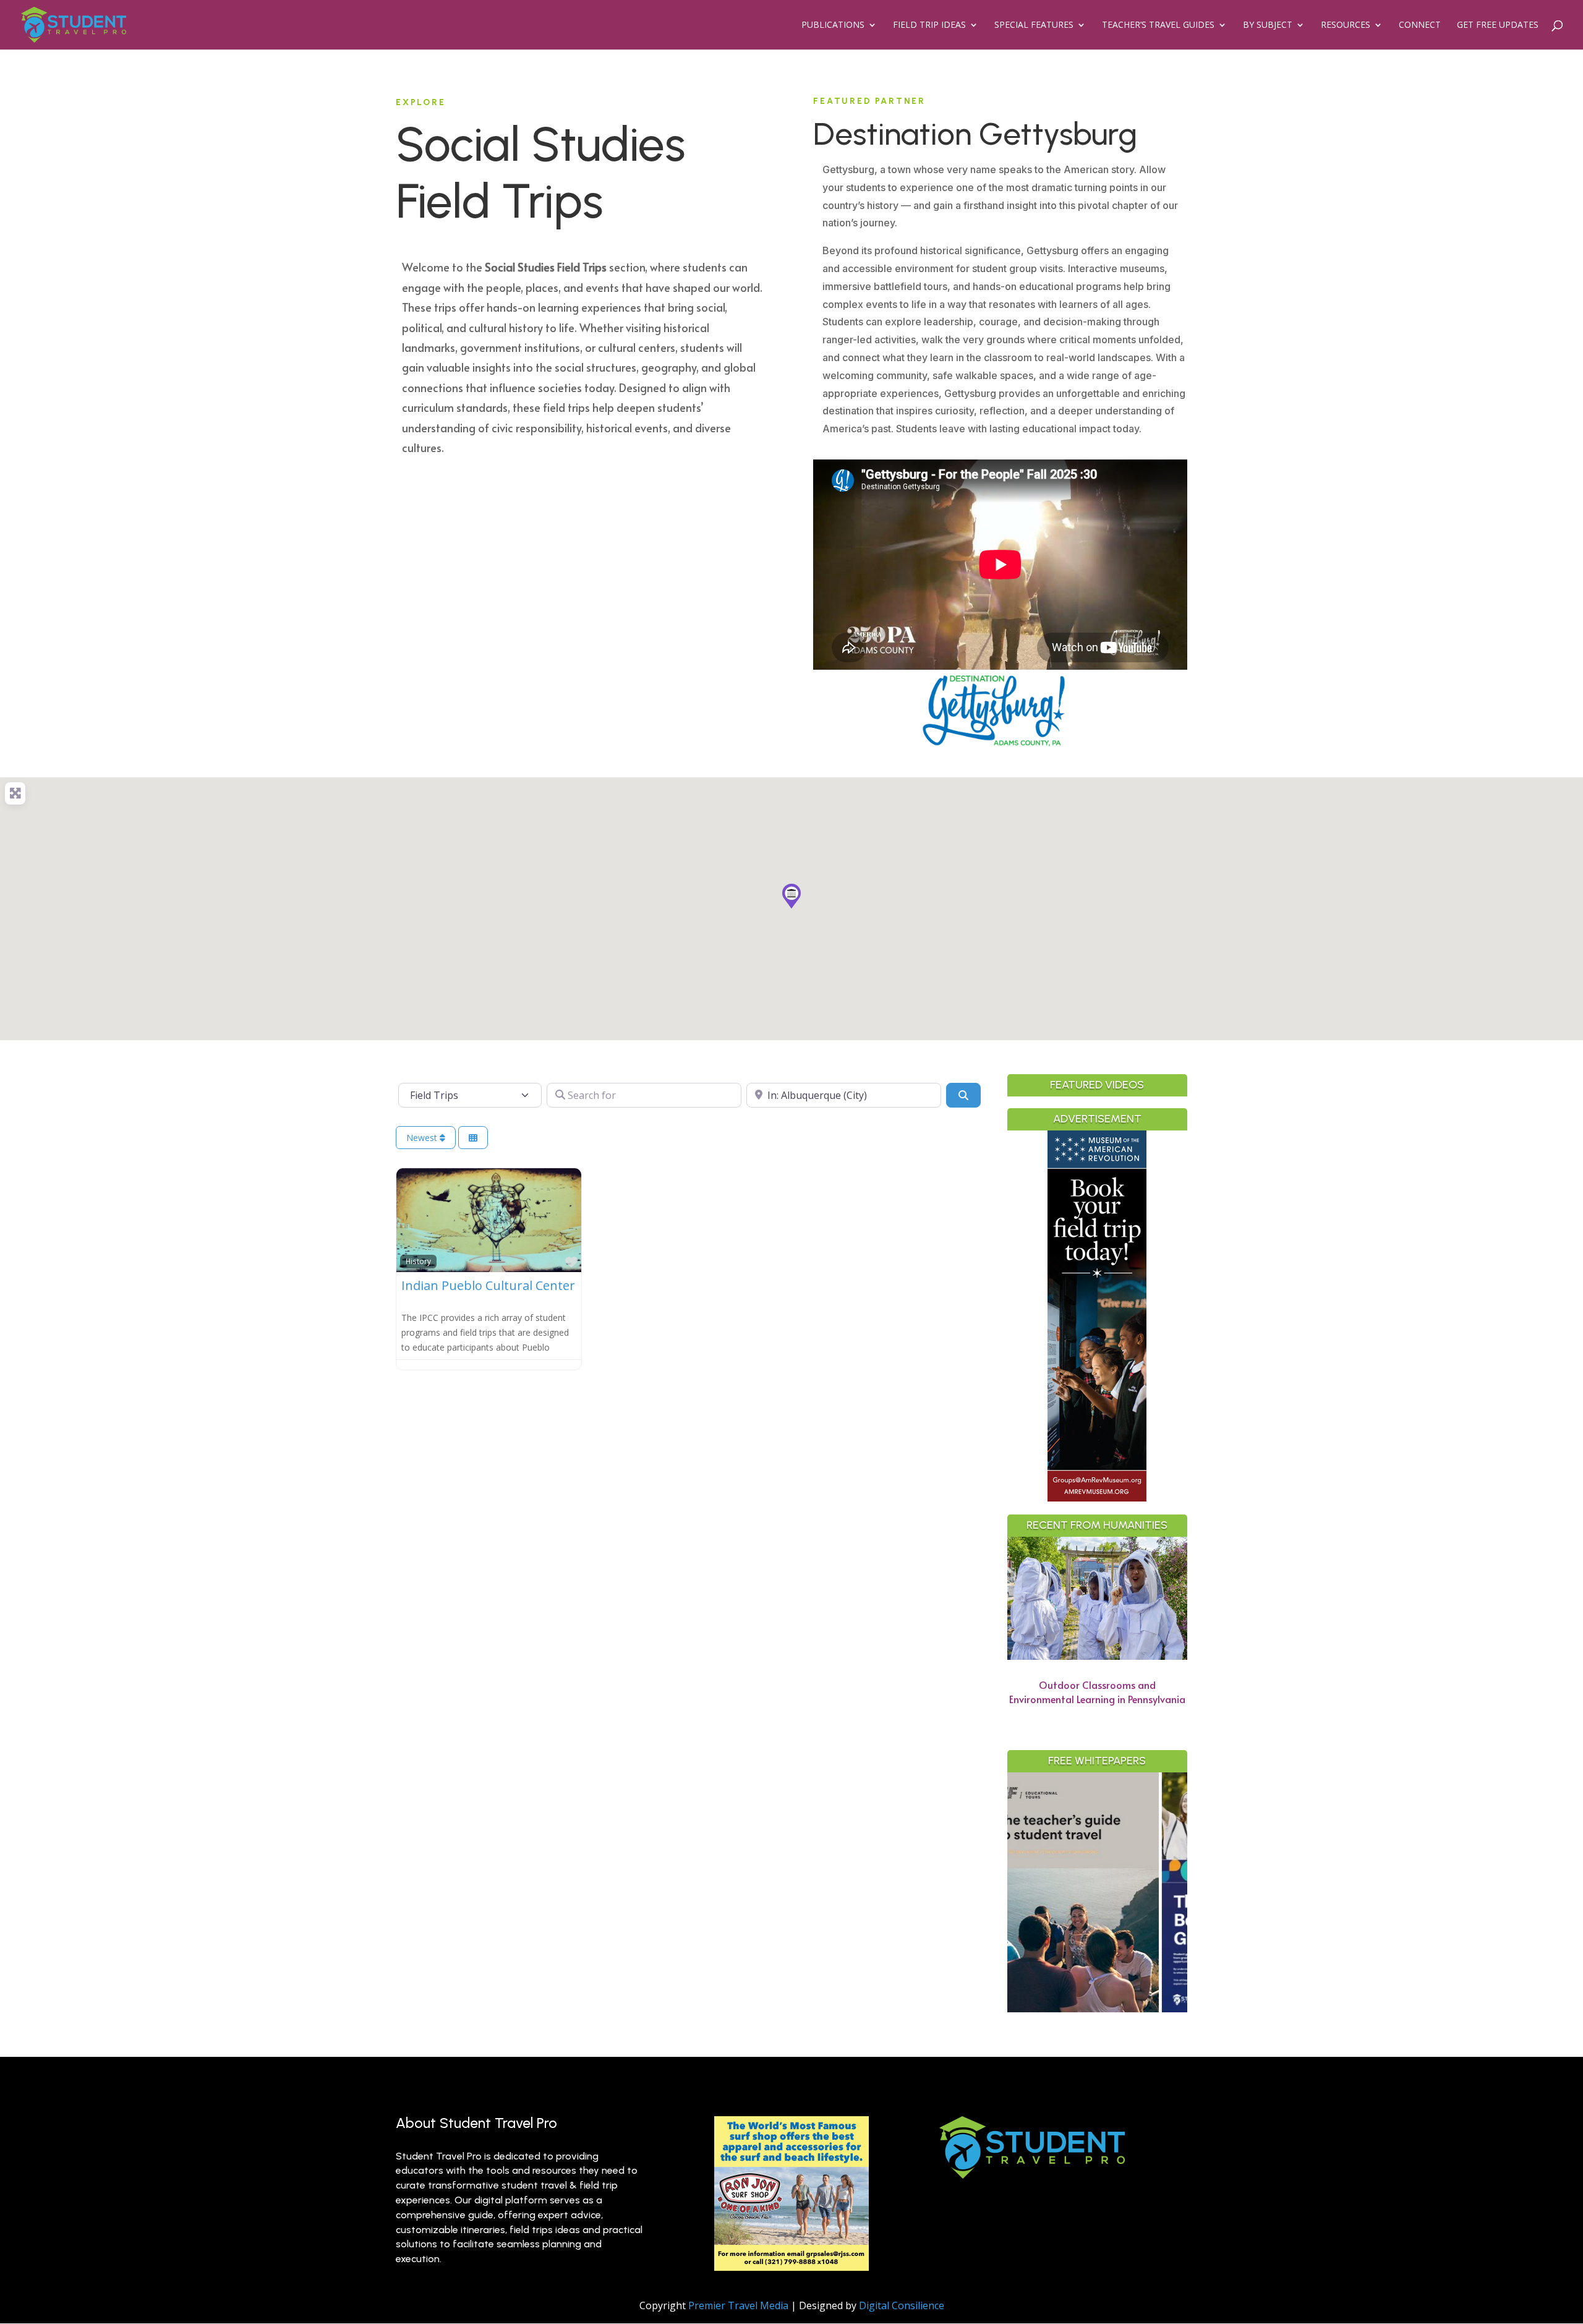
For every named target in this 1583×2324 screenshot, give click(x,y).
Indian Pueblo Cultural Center (488, 1285)
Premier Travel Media (738, 2305)
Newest (423, 1138)
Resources (1346, 25)
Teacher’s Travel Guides (1158, 25)
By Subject (1268, 25)
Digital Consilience (902, 2305)
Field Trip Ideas (929, 25)
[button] (791, 896)
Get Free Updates (1498, 25)
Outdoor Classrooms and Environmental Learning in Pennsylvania (1097, 1692)
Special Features (1034, 25)
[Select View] (473, 1138)
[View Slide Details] (1168, 1892)
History (418, 1261)
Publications (833, 25)
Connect (1420, 25)
